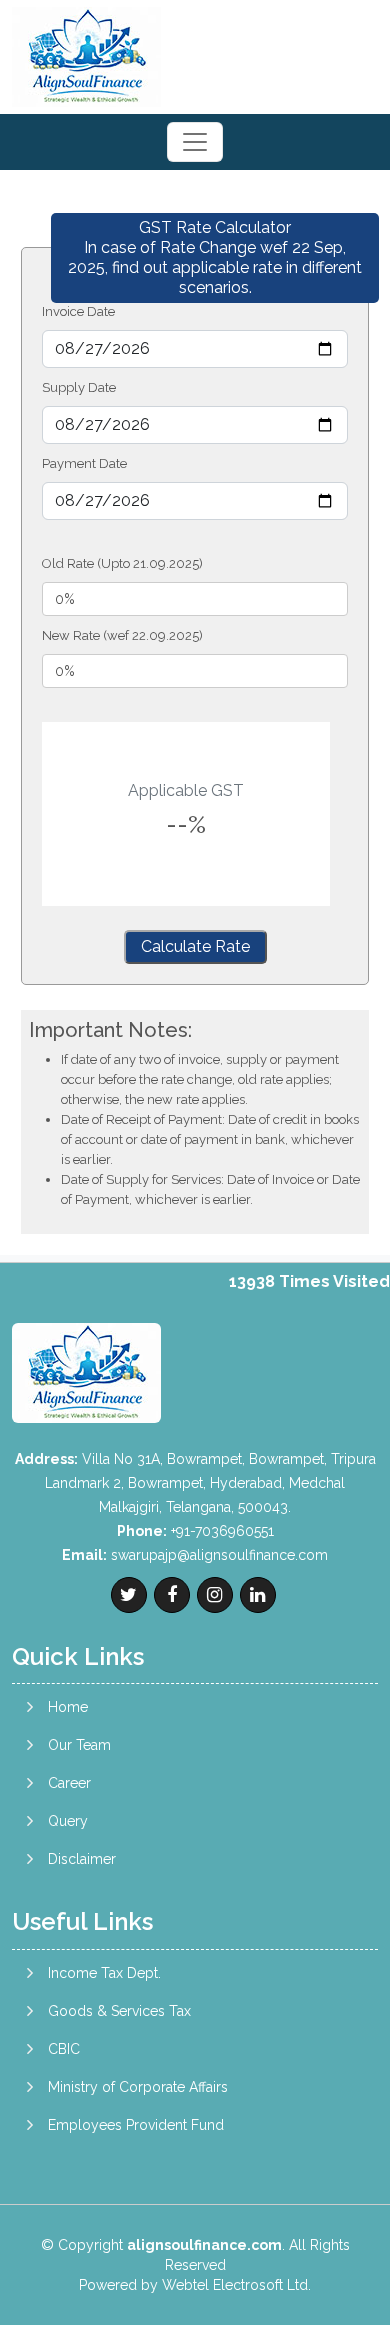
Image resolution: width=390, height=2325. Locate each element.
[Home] (86, 55)
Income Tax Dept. (104, 1973)
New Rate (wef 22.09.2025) (122, 635)
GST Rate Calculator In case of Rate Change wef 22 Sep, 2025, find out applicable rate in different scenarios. (215, 257)
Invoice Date (78, 311)
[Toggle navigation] (195, 142)
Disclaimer (82, 1859)
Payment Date (84, 463)
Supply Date (79, 387)
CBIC (64, 2049)
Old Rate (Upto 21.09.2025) (122, 563)
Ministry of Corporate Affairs (138, 2087)
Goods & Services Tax (119, 2011)
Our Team (79, 1745)
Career (69, 1783)
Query (68, 1821)
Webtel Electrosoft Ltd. (236, 2285)
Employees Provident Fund (136, 2125)
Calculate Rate (195, 946)
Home (68, 1707)
